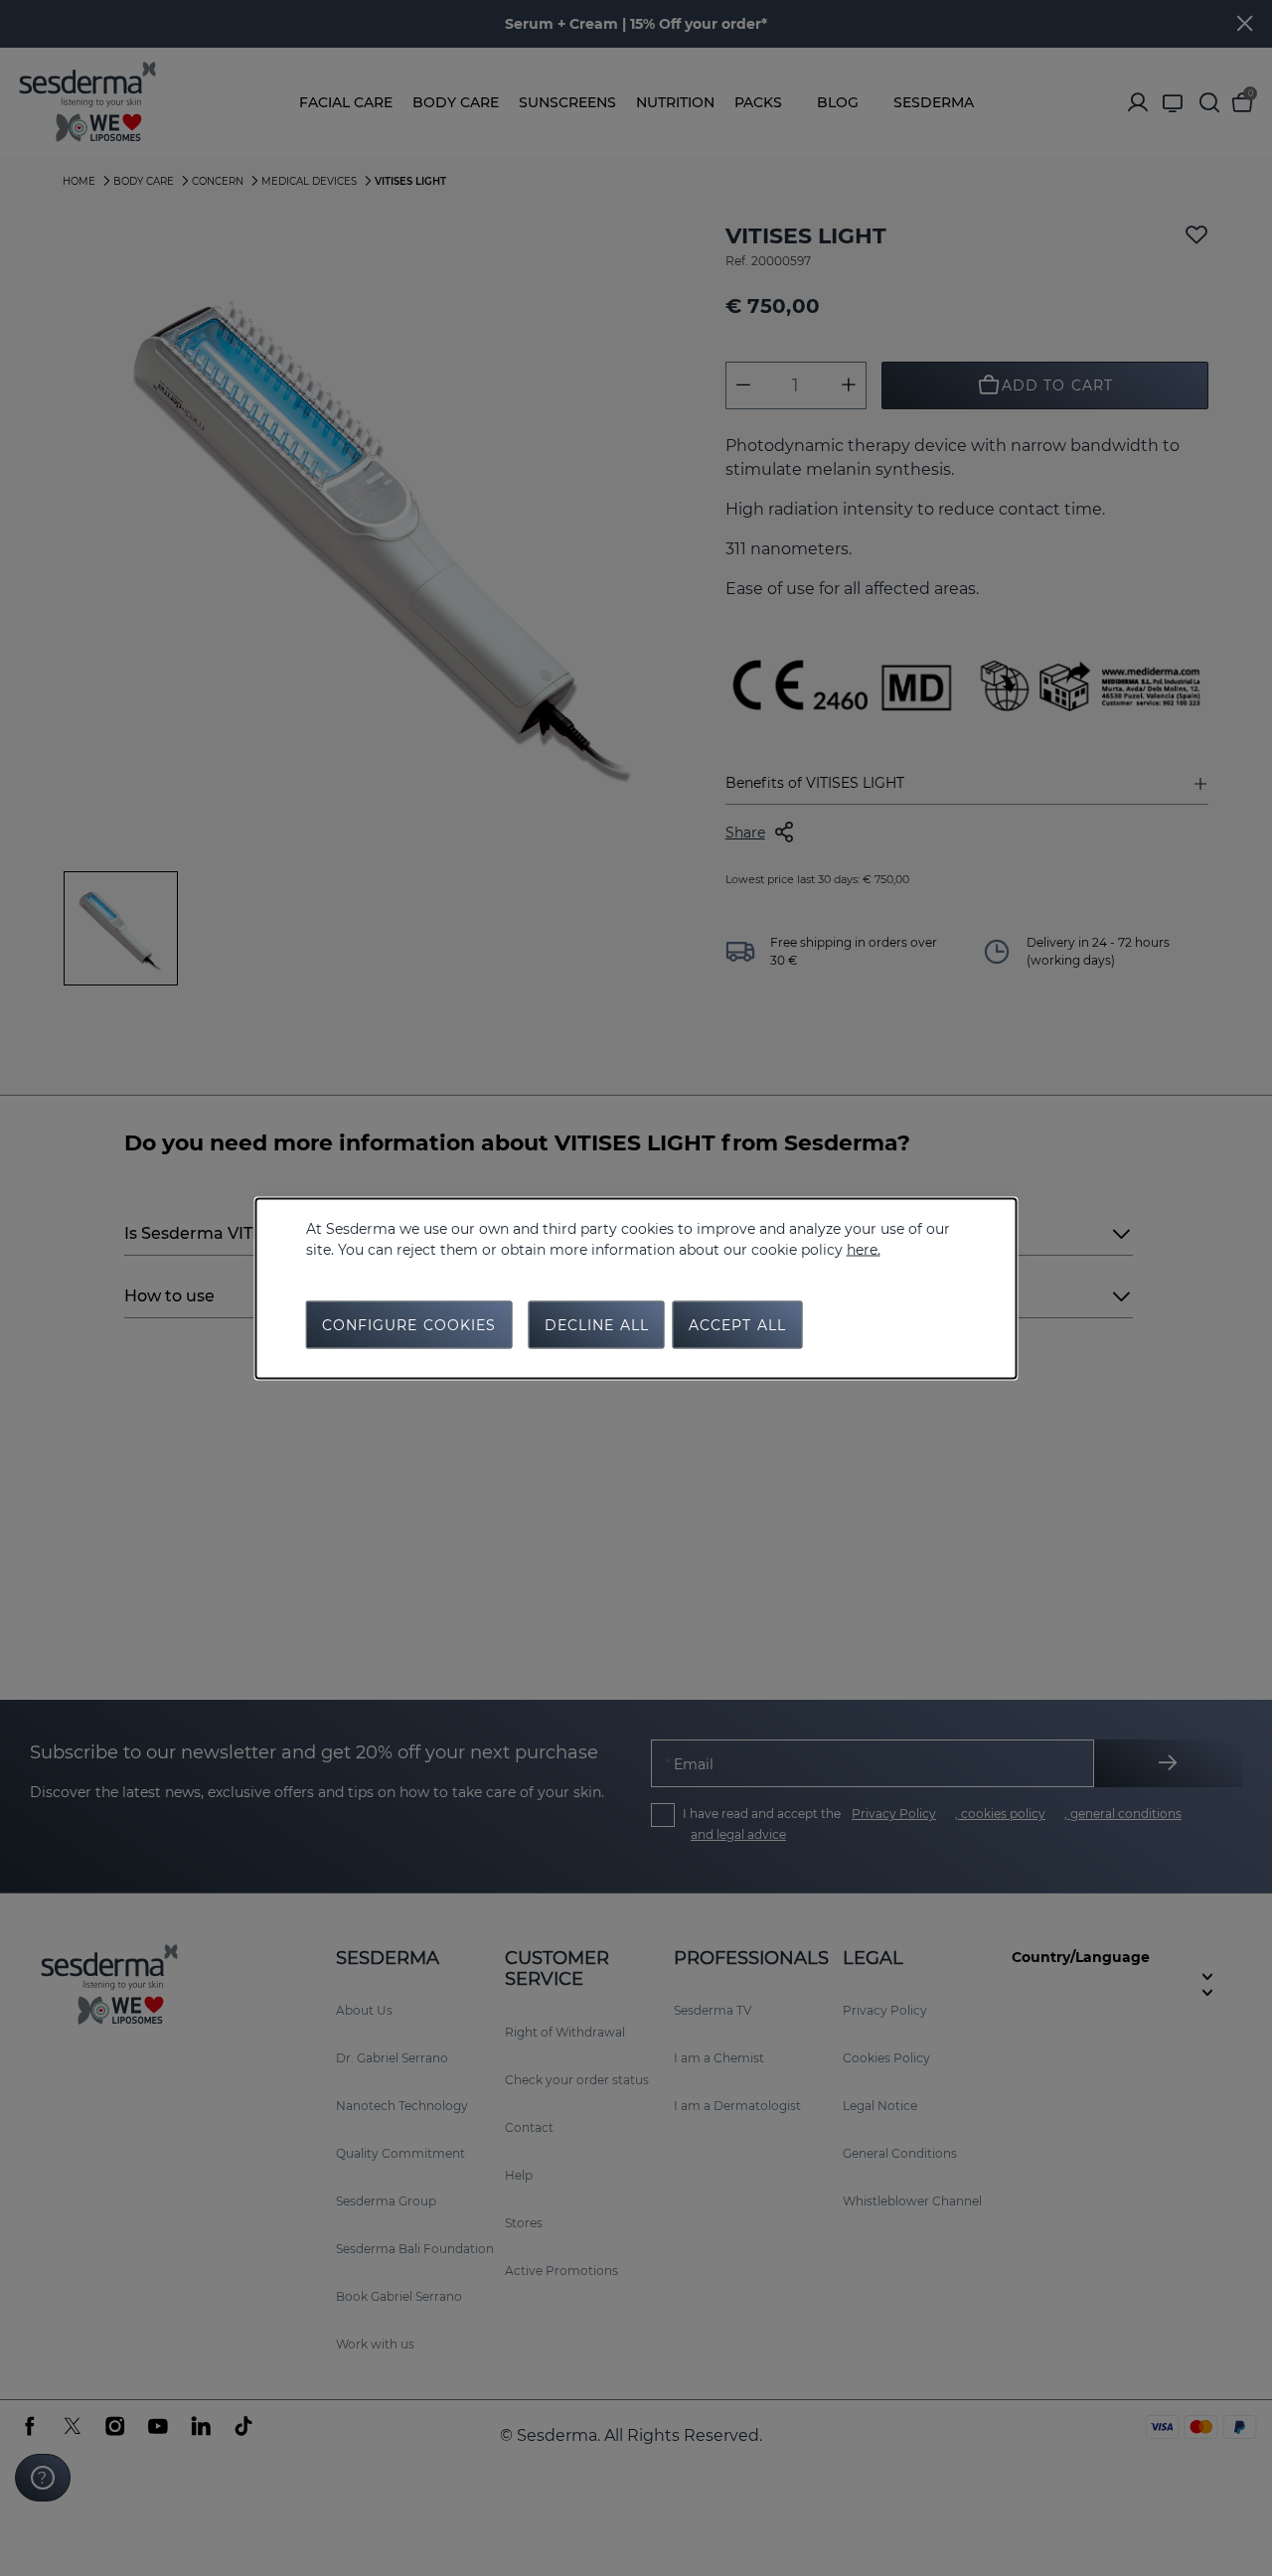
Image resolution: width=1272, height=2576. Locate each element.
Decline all (597, 1324)
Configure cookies (409, 1324)
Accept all (737, 1324)
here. (864, 1249)
